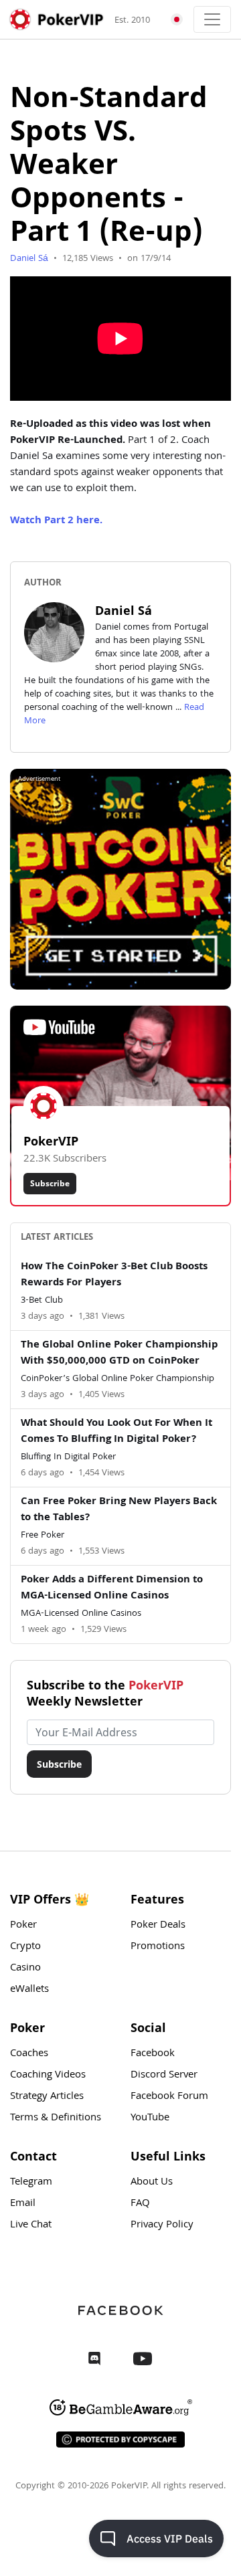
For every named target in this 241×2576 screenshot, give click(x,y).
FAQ (140, 2204)
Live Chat (31, 2225)
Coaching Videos (48, 2076)
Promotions (158, 1947)
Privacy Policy (162, 2225)
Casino (25, 1968)
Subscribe (50, 1183)
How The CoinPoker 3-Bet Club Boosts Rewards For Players (114, 1275)
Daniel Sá (30, 259)
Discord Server (164, 2076)
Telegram (31, 2183)
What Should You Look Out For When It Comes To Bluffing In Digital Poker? (116, 1432)
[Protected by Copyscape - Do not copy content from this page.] (120, 2440)
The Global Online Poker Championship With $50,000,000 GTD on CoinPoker (119, 1354)
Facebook (153, 2054)
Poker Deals (158, 1926)
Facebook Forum (169, 2097)
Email (23, 2204)
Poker (23, 1926)
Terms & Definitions (56, 2118)
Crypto (25, 1947)
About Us (152, 2183)
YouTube (150, 2118)
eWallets (29, 1990)
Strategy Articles (47, 2097)
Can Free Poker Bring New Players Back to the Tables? (119, 1510)
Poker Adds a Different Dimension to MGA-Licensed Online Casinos (112, 1588)
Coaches (29, 2054)
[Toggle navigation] (212, 19)
